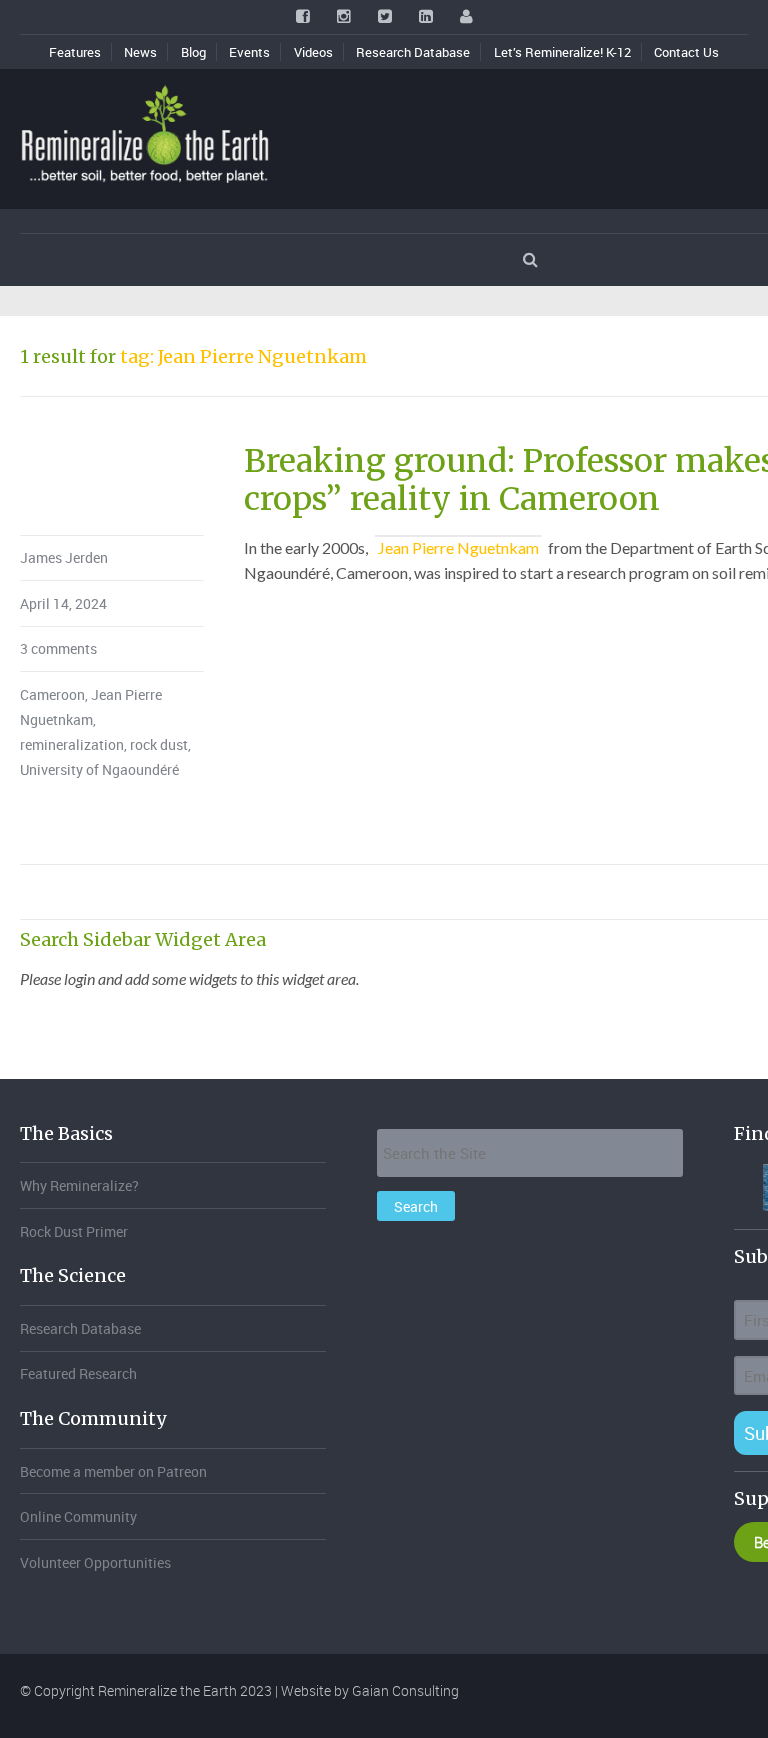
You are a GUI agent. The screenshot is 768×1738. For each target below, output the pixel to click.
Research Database (413, 52)
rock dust (159, 744)
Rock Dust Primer (74, 1231)
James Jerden (64, 557)
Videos (313, 52)
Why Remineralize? (79, 1185)
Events (249, 52)
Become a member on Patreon (113, 1471)
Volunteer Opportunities (95, 1562)
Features (75, 52)
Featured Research (78, 1373)
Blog (193, 52)
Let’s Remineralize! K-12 (562, 52)
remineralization (72, 744)
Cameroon (52, 694)
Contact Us (686, 52)
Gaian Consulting (405, 1690)
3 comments (58, 648)
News (140, 52)
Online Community (78, 1516)
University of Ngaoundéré (99, 769)
